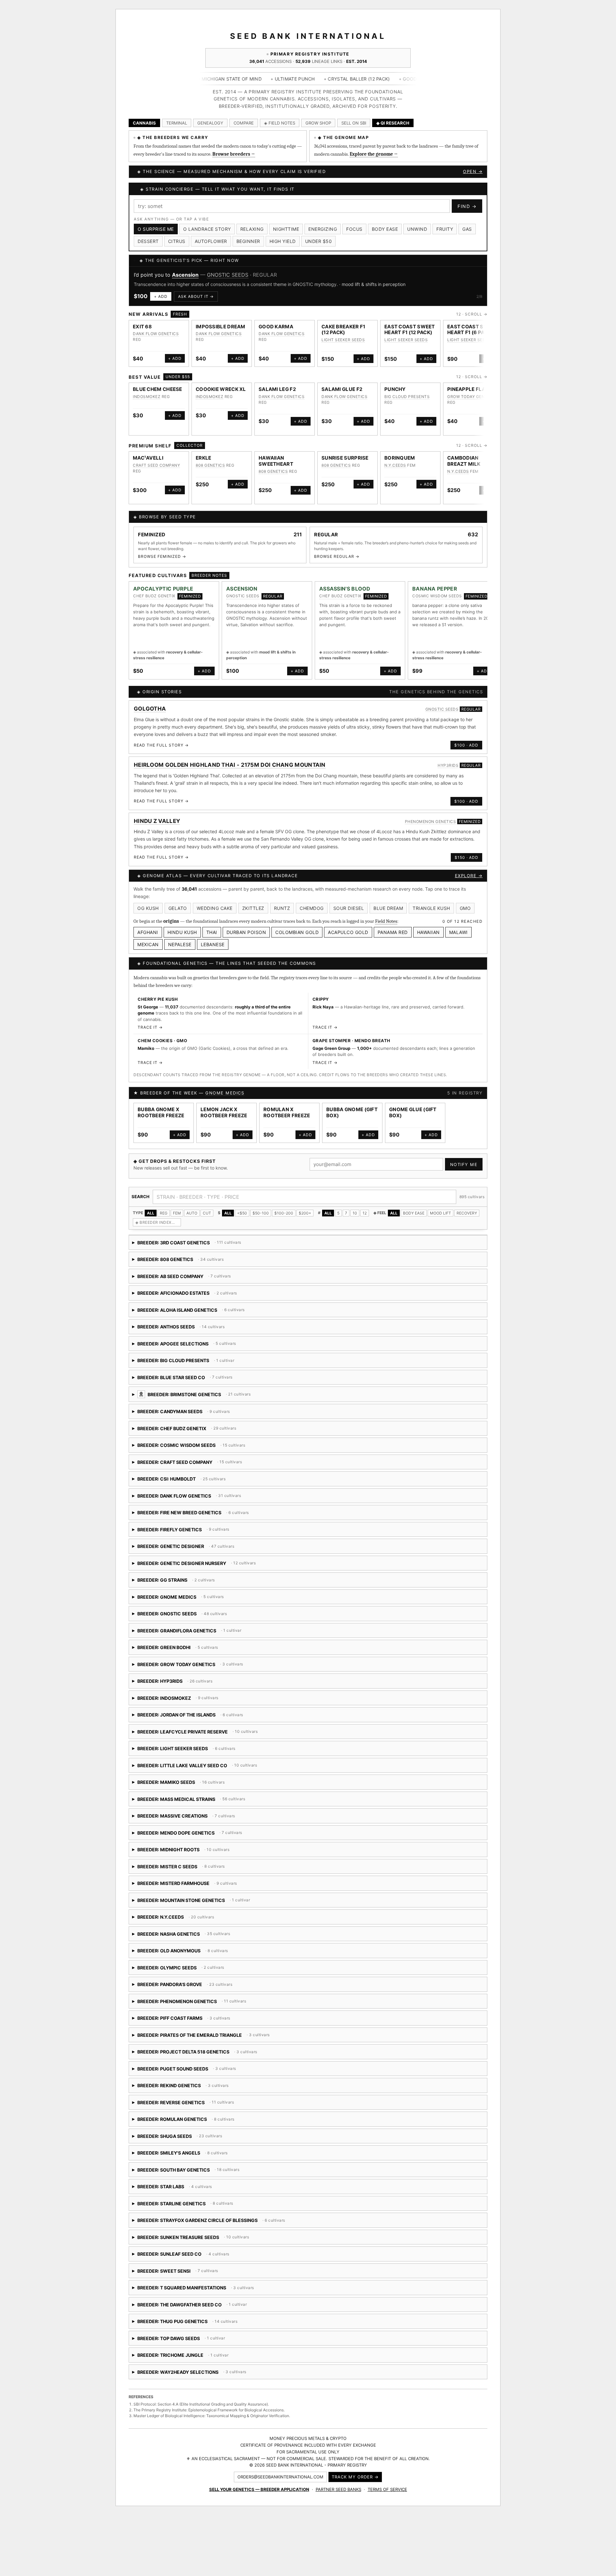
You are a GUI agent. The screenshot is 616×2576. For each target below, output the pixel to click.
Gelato (178, 915)
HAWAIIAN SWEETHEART (276, 468)
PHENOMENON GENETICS (431, 829)
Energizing (323, 229)
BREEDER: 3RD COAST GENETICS (187, 1252)
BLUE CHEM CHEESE (158, 396)
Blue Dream (388, 915)
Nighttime (286, 229)
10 (355, 1220)
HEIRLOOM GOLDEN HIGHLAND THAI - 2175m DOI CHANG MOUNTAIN (230, 772)
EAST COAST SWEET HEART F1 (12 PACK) (410, 337)
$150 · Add (466, 864)
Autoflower (211, 241)
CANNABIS (144, 123)
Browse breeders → (234, 154)
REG (164, 1220)
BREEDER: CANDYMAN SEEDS (205, 1421)
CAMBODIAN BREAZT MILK (464, 468)
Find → (467, 206)
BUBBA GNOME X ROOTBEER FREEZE (161, 1120)
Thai (212, 940)
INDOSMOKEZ (147, 404)
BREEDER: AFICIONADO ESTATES (185, 1302)
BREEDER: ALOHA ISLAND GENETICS (225, 1319)
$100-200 (284, 1220)
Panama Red (393, 940)
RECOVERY (467, 1220)
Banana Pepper (435, 596)
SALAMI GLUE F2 (342, 396)
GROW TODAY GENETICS (472, 404)
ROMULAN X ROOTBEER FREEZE (287, 1120)
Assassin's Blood (193, 275)
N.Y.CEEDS (395, 472)
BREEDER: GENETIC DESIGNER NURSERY (203, 1573)
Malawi (458, 940)
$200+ (305, 1220)
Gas (467, 229)
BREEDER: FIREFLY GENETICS (193, 1539)
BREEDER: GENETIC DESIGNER (184, 1556)
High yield (283, 241)
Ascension (242, 596)
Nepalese (180, 952)
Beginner (248, 241)
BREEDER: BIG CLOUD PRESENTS (184, 1370)
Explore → (469, 883)
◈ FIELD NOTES (280, 123)
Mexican (148, 952)
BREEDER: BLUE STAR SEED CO (217, 1387)
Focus (354, 229)
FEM (177, 1220)
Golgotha (150, 716)
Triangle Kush (431, 915)
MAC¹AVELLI (148, 465)
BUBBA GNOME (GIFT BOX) (352, 1120)
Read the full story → (161, 752)
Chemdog (312, 915)
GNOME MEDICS (225, 1100)
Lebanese (213, 952)
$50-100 (261, 1220)
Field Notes (386, 928)
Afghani (148, 940)
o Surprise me (156, 229)
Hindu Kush (182, 940)
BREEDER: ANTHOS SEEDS (187, 1336)
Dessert (148, 241)
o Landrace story (207, 229)
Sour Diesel (349, 915)
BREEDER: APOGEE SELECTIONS (195, 1353)
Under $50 (319, 241)
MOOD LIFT (441, 1220)
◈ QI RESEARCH (393, 123)
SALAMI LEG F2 (277, 396)
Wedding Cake (215, 915)
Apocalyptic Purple (163, 596)
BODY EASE (414, 1220)
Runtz (282, 915)
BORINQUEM (400, 465)
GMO (465, 915)
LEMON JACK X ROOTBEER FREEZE (224, 1120)
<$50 (242, 1220)
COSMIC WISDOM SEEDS (437, 603)
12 (365, 1220)
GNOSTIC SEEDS (243, 603)
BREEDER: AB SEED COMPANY (185, 1286)
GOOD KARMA (276, 334)
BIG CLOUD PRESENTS (407, 404)
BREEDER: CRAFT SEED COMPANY (205, 1471)
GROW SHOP (318, 123)
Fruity (445, 229)
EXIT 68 (142, 334)
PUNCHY (395, 396)
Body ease (385, 229)
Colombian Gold (297, 940)
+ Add (158, 303)
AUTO (192, 1220)
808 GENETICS (210, 472)
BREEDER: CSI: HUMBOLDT (212, 1488)
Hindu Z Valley (157, 828)
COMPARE (244, 123)
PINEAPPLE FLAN (468, 396)
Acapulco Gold (348, 940)
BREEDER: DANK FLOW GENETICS (189, 1505)
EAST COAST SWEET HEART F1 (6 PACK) (473, 337)
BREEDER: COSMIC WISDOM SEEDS (206, 1454)
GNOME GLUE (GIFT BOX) (413, 1120)
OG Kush (148, 915)
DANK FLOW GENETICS (156, 341)
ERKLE (204, 465)
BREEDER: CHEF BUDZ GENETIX (186, 1438)
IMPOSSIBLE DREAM (221, 334)
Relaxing (252, 229)
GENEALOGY (210, 123)
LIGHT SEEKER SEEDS (343, 347)
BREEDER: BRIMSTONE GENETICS (251, 1404)
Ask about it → (193, 303)
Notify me (464, 1171)
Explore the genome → (374, 154)
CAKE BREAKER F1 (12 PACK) (343, 337)
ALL (151, 1220)
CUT (207, 1220)
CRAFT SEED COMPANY (156, 472)
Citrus (177, 241)
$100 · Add (466, 752)
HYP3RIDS (448, 772)
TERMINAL (177, 123)
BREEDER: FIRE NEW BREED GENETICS (205, 1522)
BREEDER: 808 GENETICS (187, 1269)
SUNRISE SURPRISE (345, 465)
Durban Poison (246, 940)
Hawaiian (428, 940)
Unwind (417, 229)
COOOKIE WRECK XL (221, 396)
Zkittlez (253, 915)
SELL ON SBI (354, 123)
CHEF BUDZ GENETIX (249, 275)
